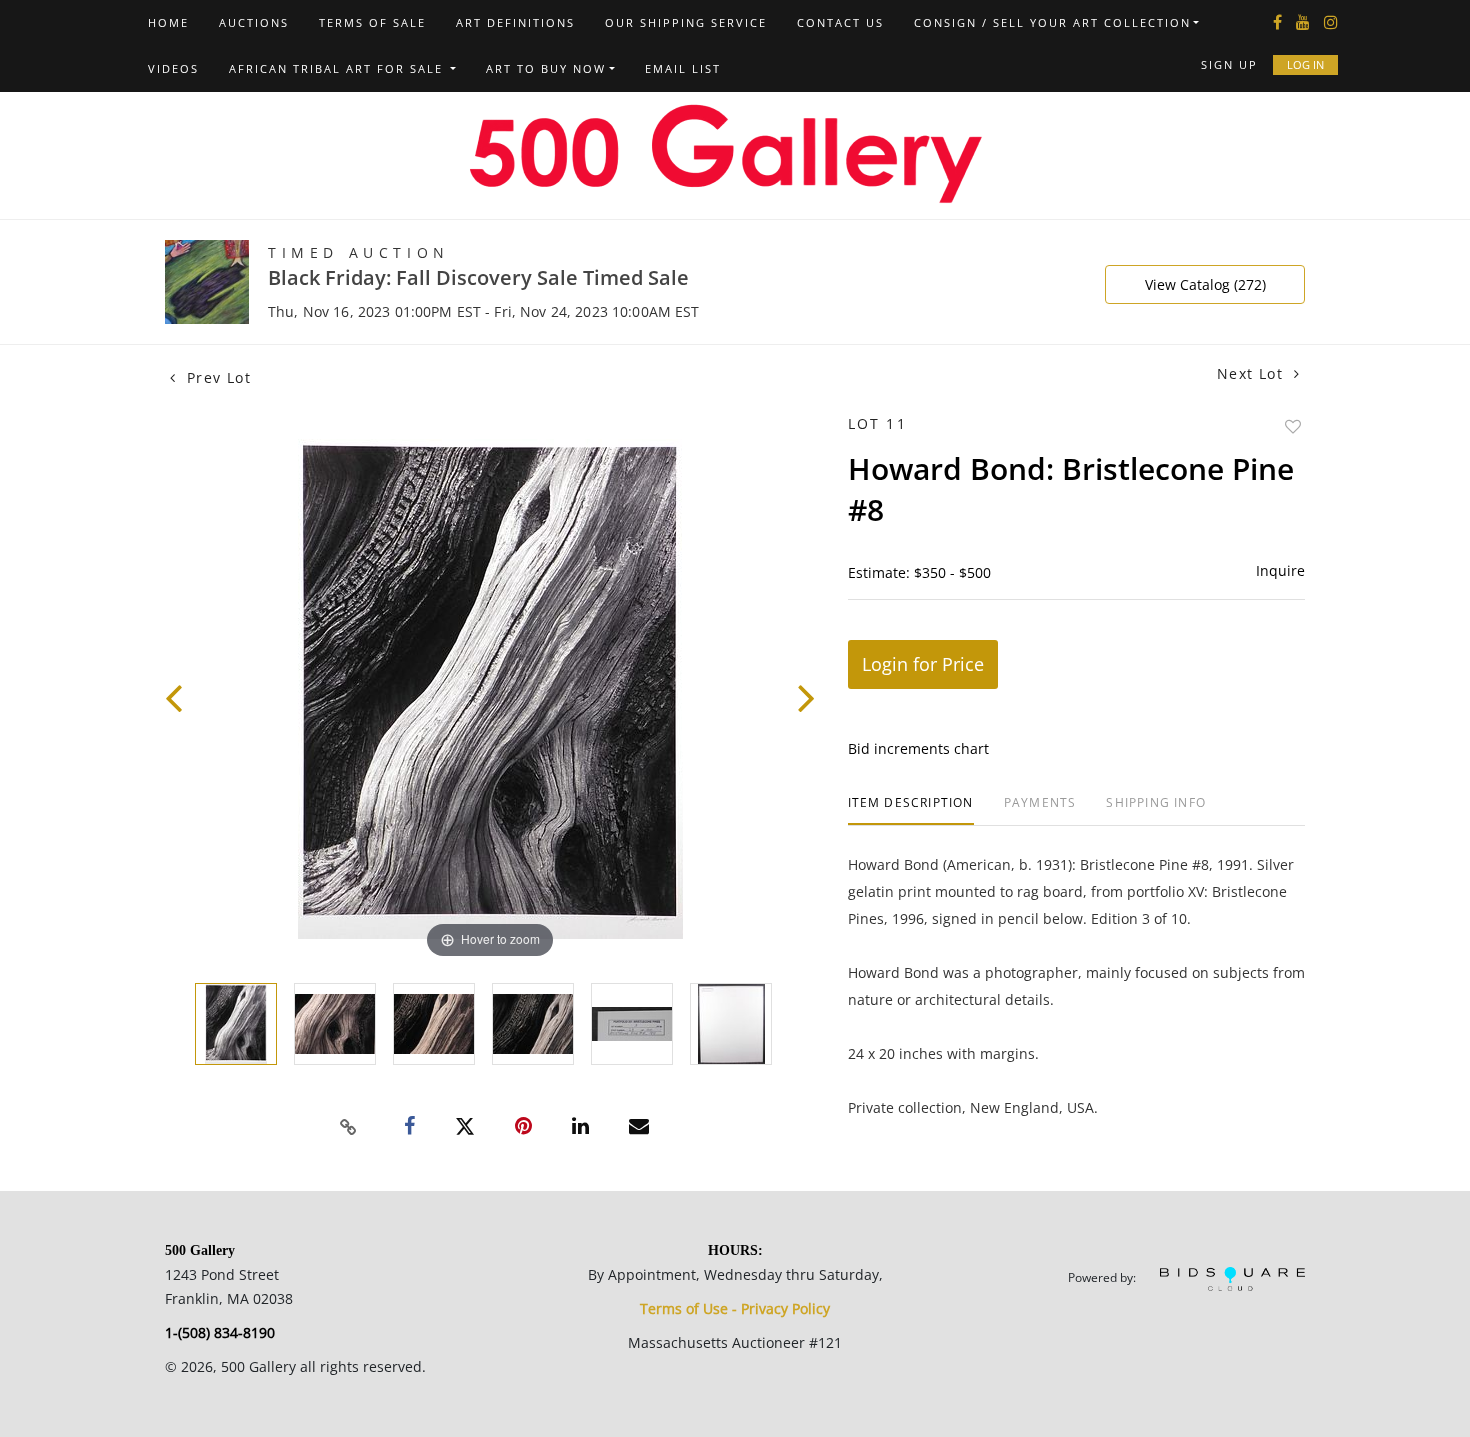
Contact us (840, 22)
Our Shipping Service (686, 22)
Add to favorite (1293, 426)
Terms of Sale (372, 22)
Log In (1305, 64)
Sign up (1229, 64)
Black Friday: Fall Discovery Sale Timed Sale (478, 277)
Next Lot (1253, 373)
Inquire (1280, 570)
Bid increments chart (918, 748)
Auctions (254, 22)
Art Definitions (515, 22)
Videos (173, 68)
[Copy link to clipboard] (349, 1127)
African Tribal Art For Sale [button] (338, 68)
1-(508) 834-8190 (220, 1332)
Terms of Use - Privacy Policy (735, 1308)
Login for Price (923, 664)
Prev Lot (216, 377)
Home (168, 22)
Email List (683, 68)
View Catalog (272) (1205, 284)
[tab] (911, 810)
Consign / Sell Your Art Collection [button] (1052, 22)
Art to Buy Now (546, 68)
